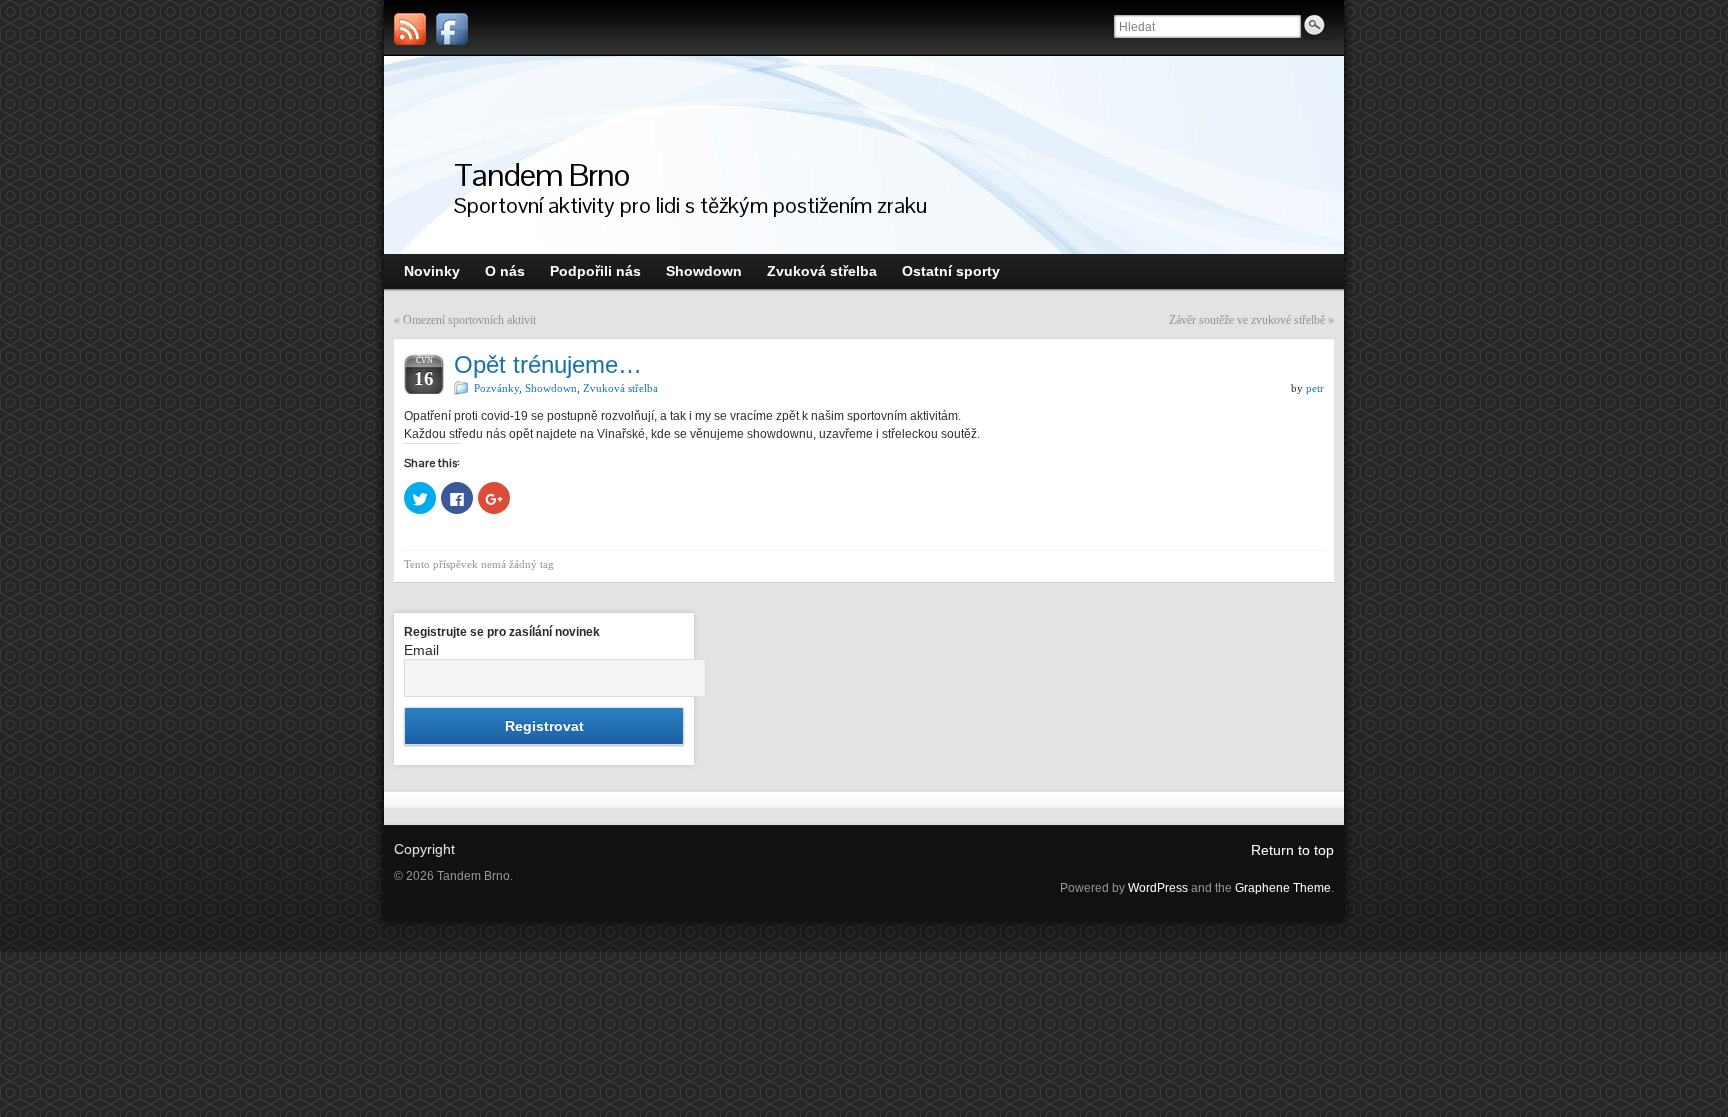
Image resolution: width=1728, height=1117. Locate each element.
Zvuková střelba (620, 388)
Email (421, 650)
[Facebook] (452, 29)
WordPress (1158, 888)
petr (1315, 388)
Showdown (551, 388)
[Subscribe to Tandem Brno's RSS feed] (410, 29)
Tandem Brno (542, 174)
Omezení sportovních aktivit (469, 320)
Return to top (1292, 850)
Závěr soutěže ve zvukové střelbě (1247, 320)
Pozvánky (496, 388)
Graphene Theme (1283, 888)
